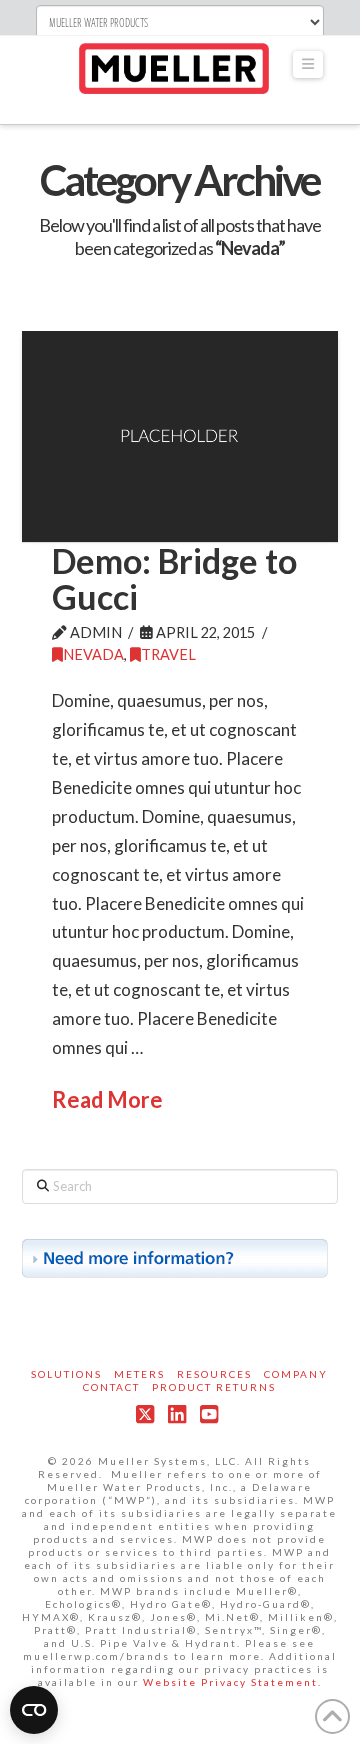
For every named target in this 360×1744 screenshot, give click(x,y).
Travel (168, 654)
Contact (111, 1387)
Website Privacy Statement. (232, 1682)
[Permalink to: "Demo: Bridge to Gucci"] (180, 436)
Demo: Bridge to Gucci (174, 578)
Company (296, 1374)
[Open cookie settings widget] (34, 1710)
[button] (308, 64)
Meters (139, 1374)
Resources (214, 1374)
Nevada (93, 654)
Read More (107, 1099)
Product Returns (214, 1387)
